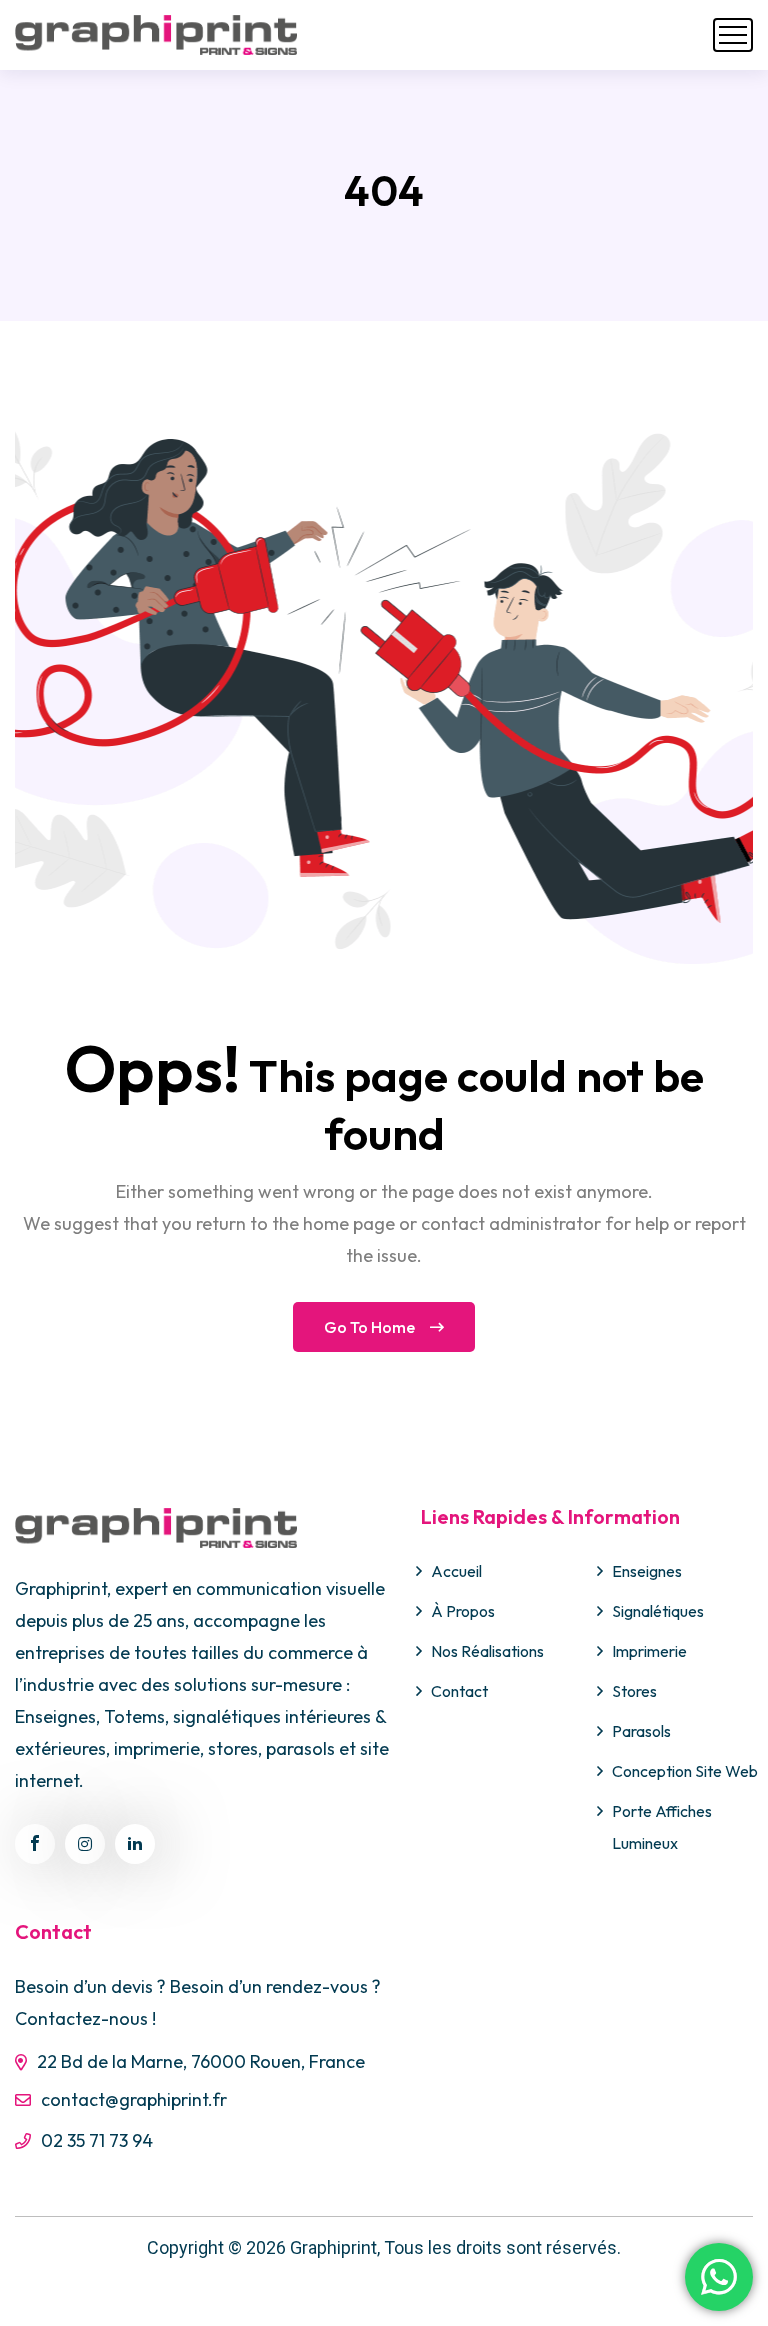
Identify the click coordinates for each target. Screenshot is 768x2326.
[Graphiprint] (156, 35)
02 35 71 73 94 (97, 2140)
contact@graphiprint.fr (134, 2099)
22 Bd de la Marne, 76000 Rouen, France (201, 2061)
